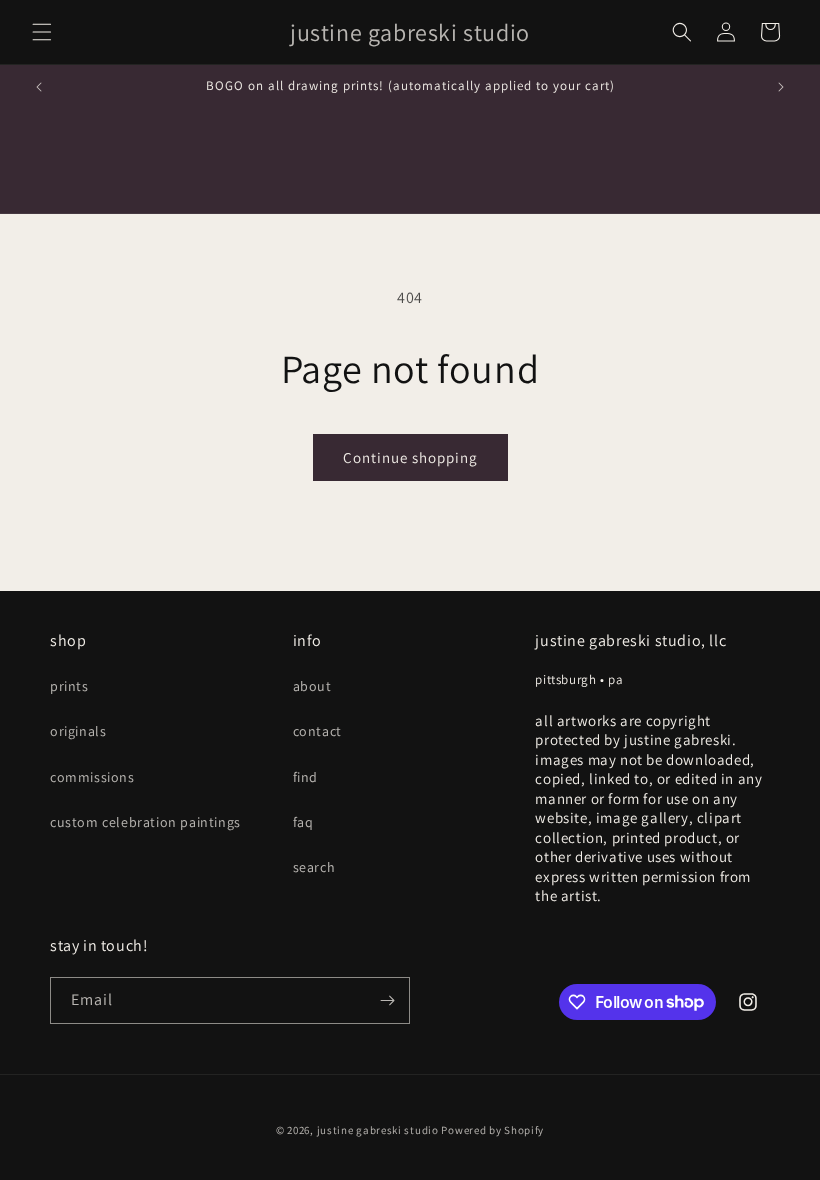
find (305, 777)
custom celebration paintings (145, 822)
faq (303, 822)
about (312, 686)
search (314, 867)
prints (69, 686)
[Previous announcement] (39, 87)
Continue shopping (410, 457)
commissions (92, 777)
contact (317, 731)
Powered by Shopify (492, 1130)
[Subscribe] (387, 1000)
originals (78, 731)
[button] (42, 32)
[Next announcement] (781, 87)
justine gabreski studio (378, 1130)
